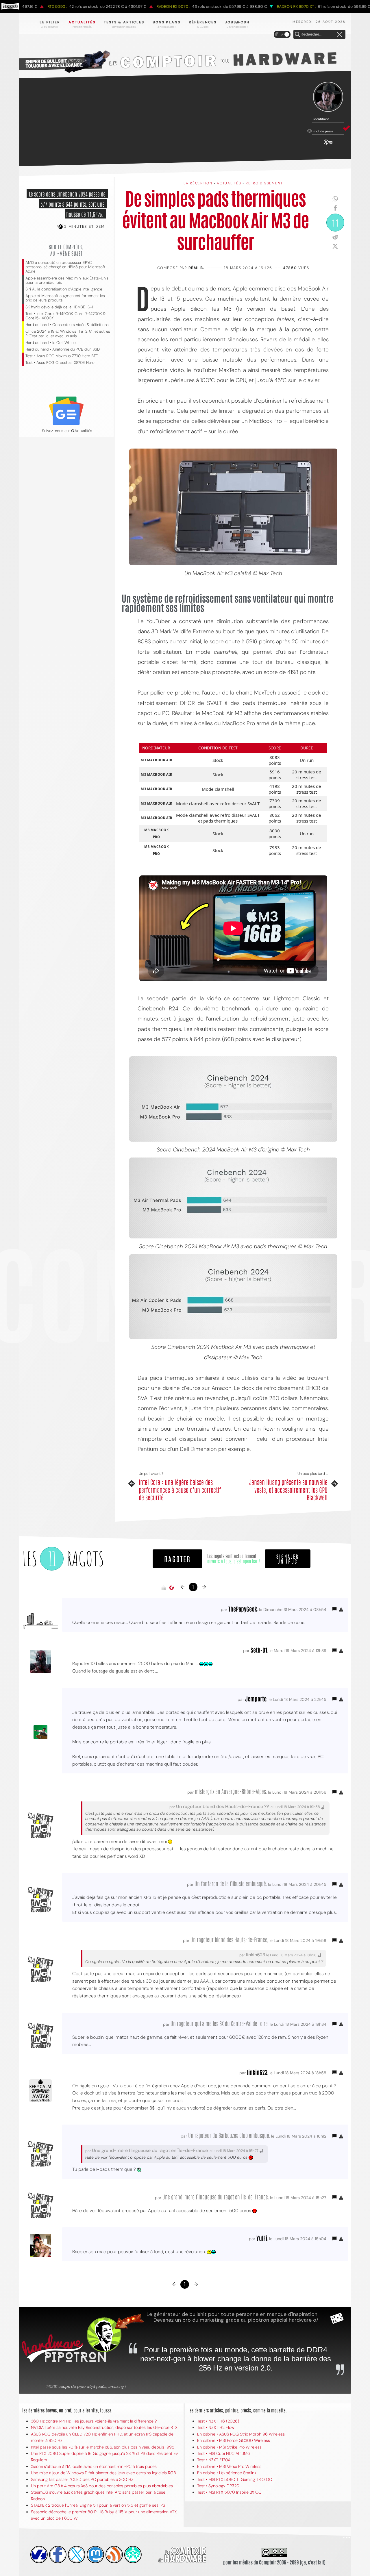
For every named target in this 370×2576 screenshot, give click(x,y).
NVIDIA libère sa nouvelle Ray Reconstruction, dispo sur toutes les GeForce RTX (104, 2427)
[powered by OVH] (39, 2555)
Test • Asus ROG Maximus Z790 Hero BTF (62, 356)
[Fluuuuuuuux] (114, 2555)
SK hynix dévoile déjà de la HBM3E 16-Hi (60, 307)
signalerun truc (288, 1559)
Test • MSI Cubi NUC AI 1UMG (224, 2453)
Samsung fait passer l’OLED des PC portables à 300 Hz (82, 2479)
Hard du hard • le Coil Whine (50, 343)
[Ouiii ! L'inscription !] (328, 97)
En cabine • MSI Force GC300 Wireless (234, 2440)
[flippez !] (95, 2555)
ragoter (177, 1559)
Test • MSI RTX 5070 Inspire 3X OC (229, 2492)
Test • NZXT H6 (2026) (218, 2421)
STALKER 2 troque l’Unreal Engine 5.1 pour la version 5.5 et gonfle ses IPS (98, 2505)
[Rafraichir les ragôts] (171, 1588)
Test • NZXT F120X (214, 2460)
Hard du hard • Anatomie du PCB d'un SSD (63, 349)
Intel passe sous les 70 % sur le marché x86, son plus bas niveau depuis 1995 (103, 2447)
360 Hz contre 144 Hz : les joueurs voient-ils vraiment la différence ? (94, 2421)
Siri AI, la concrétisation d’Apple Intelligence (64, 289)
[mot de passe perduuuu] (328, 145)
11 (335, 222)
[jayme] (58, 2555)
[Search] (297, 35)
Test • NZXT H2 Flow (216, 2427)
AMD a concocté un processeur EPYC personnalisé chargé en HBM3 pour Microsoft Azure (65, 267)
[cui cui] (77, 2555)
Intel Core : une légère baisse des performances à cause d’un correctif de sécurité (180, 1489)
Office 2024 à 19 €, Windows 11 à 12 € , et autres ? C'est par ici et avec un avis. (68, 334)
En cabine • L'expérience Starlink (227, 2473)
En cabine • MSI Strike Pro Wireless (229, 2447)
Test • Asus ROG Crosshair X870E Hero (60, 363)
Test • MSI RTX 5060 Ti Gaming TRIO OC (235, 2479)
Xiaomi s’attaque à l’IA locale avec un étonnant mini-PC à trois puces (94, 2466)
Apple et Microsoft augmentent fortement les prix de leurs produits (65, 298)
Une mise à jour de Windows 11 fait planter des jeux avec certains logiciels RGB (103, 2473)
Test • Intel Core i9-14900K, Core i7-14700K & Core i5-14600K (66, 316)
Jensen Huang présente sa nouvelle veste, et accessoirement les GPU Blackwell (288, 1489)
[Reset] (339, 35)
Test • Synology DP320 (218, 2486)
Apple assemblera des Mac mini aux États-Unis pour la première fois (67, 280)
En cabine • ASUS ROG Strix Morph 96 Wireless (241, 2434)
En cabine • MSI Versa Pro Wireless (229, 2466)
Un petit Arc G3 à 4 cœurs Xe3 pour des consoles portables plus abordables (102, 2486)
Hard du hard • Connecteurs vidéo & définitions (67, 325)
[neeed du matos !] (133, 2555)
